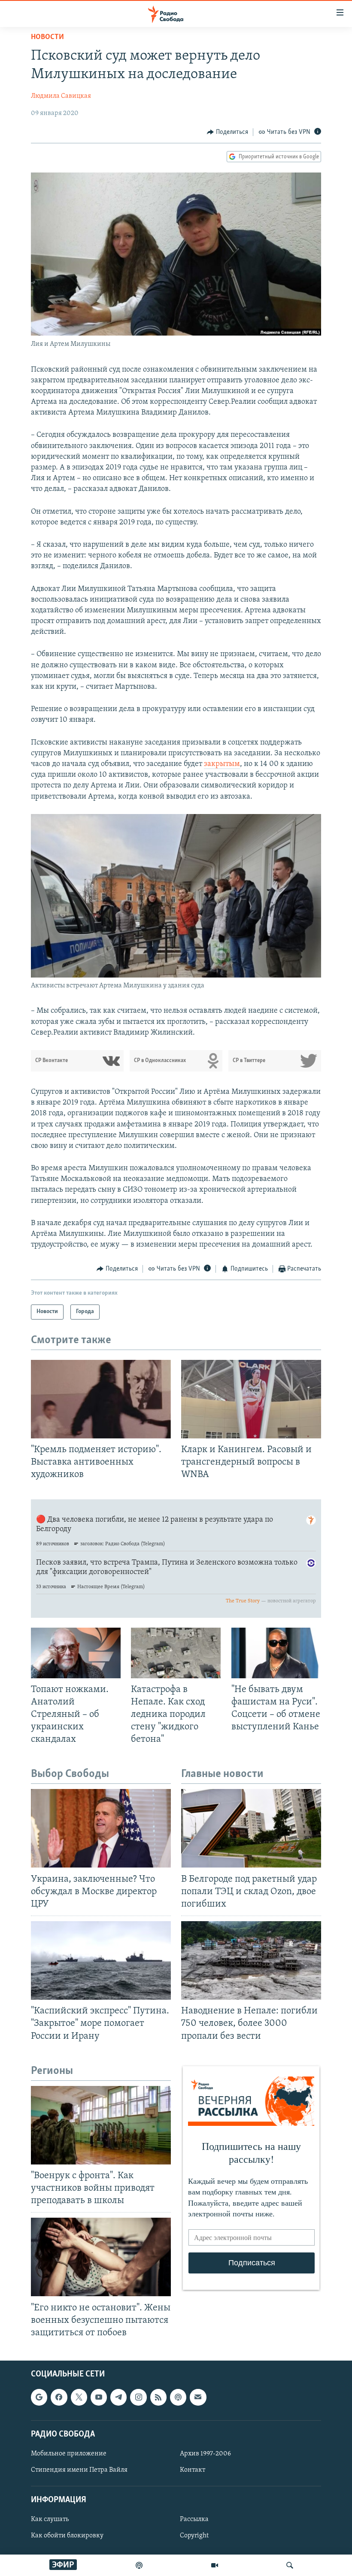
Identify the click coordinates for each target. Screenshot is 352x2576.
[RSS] (158, 2397)
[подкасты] (139, 2565)
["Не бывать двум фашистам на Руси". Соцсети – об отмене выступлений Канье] (276, 1653)
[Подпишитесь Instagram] (138, 2397)
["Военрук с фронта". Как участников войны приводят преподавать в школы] (101, 2125)
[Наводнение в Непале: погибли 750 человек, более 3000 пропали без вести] (251, 1960)
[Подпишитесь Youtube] (99, 2397)
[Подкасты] (178, 2397)
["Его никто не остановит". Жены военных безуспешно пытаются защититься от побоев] (101, 2257)
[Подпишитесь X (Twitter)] (79, 2397)
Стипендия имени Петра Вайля (79, 2470)
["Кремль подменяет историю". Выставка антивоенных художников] (101, 1399)
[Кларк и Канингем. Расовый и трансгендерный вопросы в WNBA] (251, 1399)
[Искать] (290, 2565)
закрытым (222, 764)
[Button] (228, 132)
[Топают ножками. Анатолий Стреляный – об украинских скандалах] (76, 1653)
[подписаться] (198, 2397)
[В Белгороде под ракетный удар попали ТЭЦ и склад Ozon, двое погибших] (251, 1828)
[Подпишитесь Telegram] (118, 2397)
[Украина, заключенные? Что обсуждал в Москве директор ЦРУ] (101, 1828)
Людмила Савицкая (61, 96)
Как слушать (50, 2519)
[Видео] (215, 2565)
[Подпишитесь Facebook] (59, 2397)
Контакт (193, 2470)
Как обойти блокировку (67, 2536)
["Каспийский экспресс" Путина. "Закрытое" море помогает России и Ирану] (101, 1960)
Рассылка (194, 2519)
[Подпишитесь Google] (39, 2397)
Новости (47, 37)
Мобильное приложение (69, 2454)
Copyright (194, 2536)
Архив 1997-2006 (205, 2454)
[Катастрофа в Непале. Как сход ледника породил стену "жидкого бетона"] (176, 1653)
